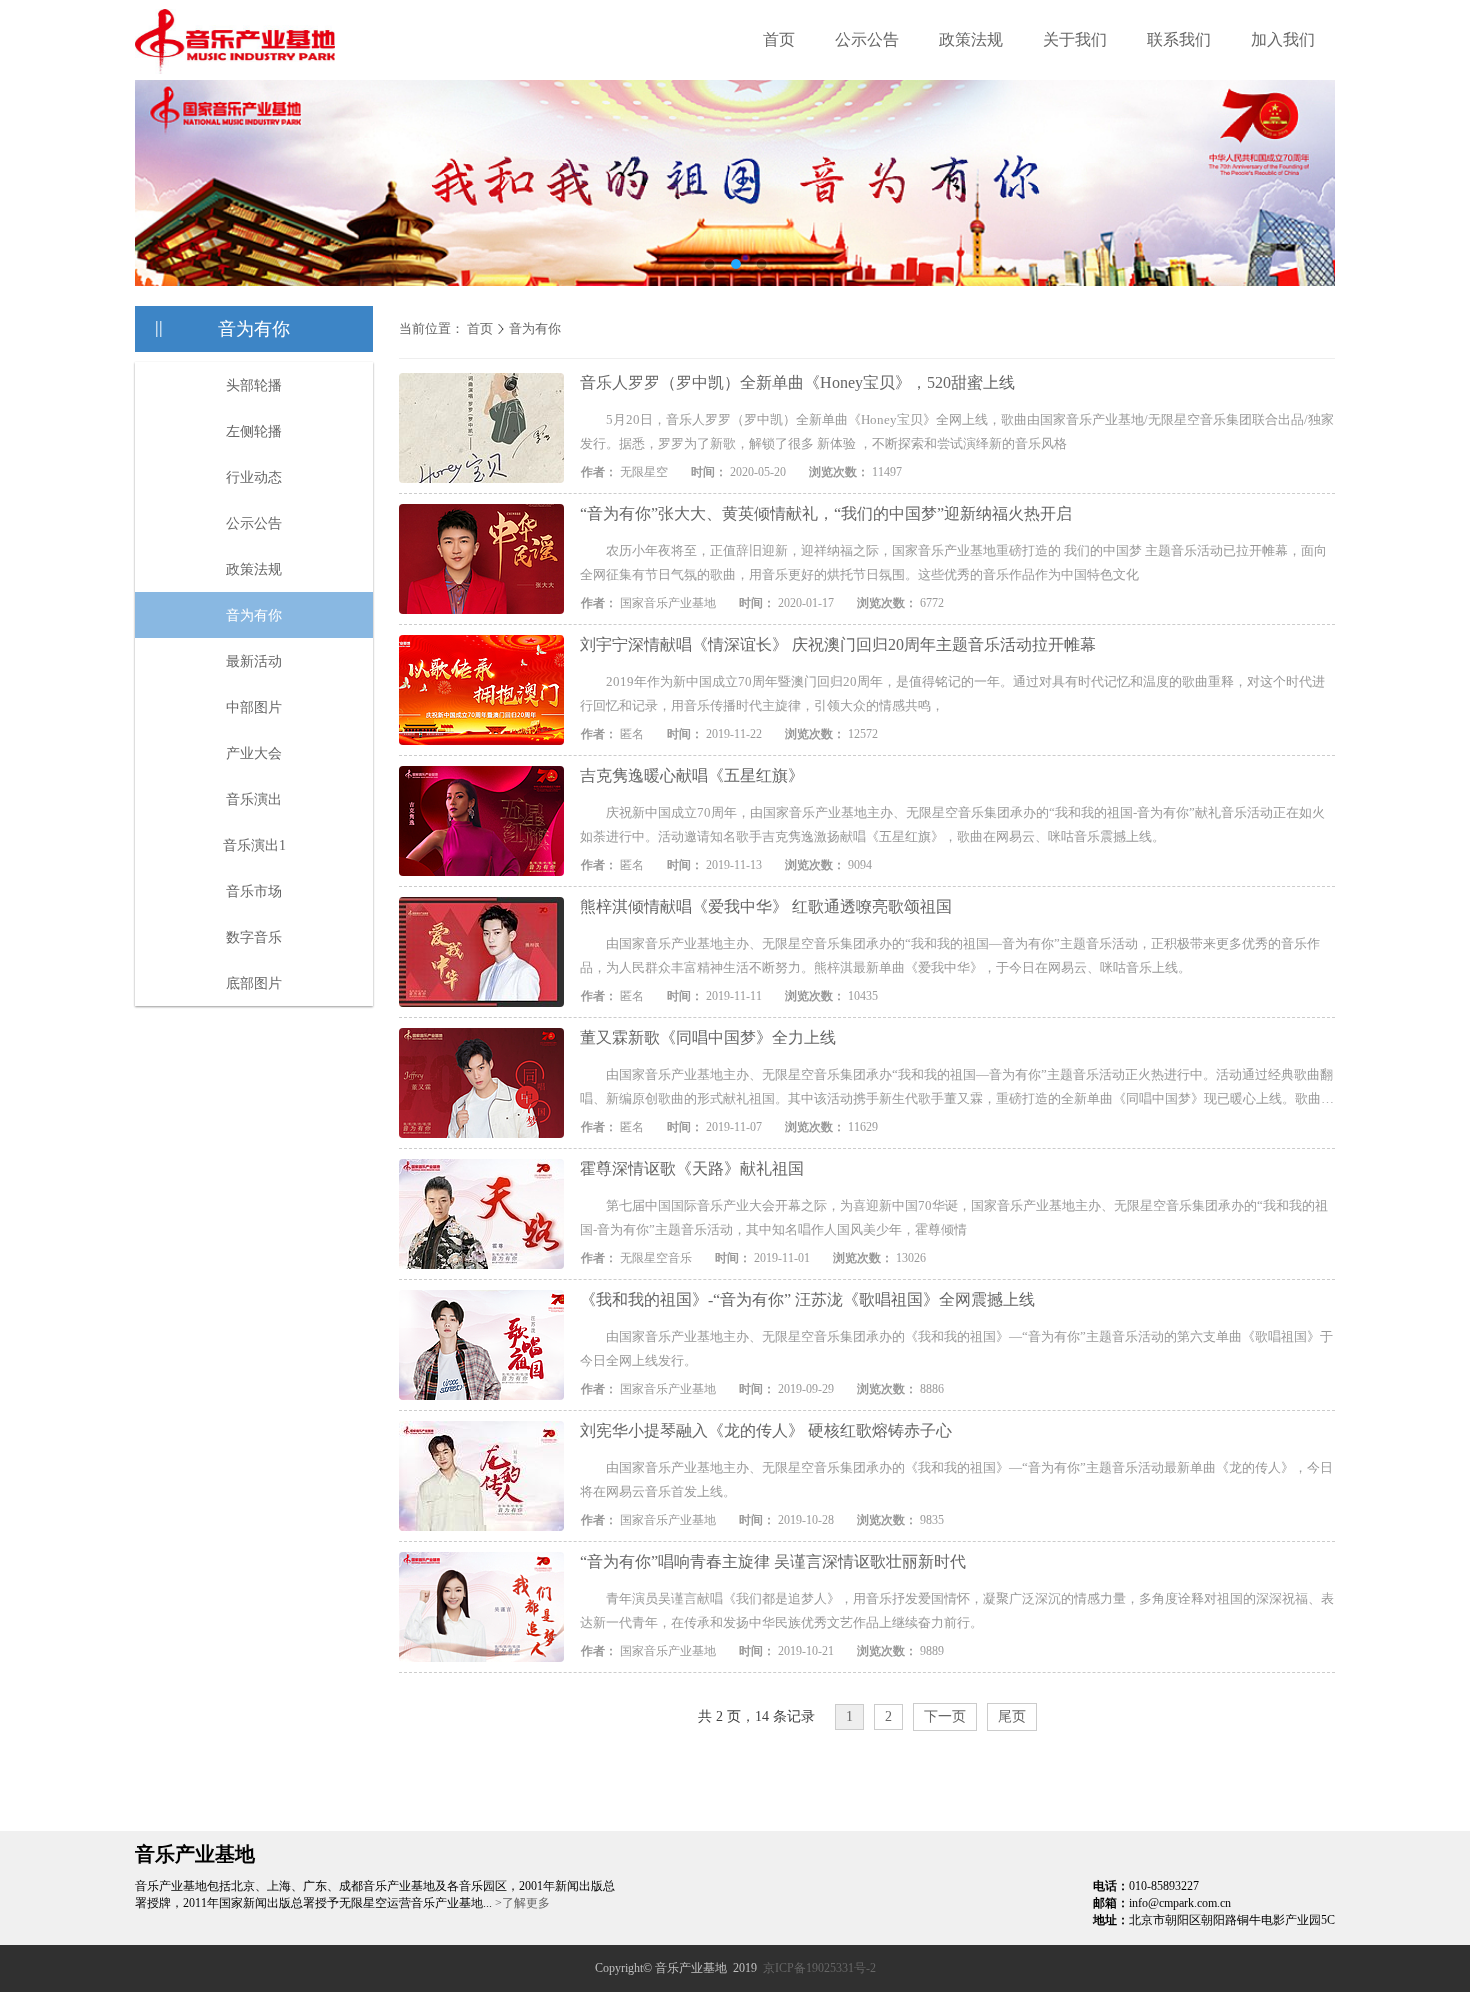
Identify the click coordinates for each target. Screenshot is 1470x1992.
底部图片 (254, 983)
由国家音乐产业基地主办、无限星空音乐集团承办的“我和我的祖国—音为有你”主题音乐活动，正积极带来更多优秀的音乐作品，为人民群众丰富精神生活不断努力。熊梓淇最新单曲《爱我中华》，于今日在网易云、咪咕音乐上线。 (950, 955)
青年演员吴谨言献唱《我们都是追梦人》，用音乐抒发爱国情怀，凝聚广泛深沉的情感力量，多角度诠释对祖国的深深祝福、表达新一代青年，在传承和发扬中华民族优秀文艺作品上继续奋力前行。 (957, 1610)
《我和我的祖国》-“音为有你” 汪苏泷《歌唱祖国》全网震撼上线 (807, 1299)
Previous (165, 168)
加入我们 (1283, 39)
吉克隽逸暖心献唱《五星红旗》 (692, 775)
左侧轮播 (254, 431)
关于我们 (1075, 39)
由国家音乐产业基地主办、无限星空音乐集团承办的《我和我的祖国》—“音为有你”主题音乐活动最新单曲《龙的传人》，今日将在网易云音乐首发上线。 (956, 1479)
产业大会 (254, 753)
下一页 (945, 1716)
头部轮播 (254, 385)
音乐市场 (254, 891)
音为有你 (254, 615)
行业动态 (254, 477)
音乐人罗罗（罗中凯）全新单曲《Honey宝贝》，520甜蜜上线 (797, 382)
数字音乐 (254, 937)
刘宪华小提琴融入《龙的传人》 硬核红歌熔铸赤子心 (766, 1430)
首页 (779, 39)
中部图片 (254, 707)
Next (1305, 168)
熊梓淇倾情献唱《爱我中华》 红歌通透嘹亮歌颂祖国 (766, 906)
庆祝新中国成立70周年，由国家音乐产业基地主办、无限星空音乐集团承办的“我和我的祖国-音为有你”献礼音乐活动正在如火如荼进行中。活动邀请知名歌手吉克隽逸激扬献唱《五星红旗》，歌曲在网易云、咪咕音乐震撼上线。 (952, 824)
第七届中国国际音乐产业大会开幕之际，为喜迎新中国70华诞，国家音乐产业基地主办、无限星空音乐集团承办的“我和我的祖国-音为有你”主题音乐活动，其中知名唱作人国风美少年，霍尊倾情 (954, 1217)
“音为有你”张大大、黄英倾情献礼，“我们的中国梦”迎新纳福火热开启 (826, 513)
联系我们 (1179, 39)
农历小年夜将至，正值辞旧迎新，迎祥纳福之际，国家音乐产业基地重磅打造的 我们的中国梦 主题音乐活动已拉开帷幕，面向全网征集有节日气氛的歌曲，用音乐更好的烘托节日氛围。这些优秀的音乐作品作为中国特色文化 (953, 562)
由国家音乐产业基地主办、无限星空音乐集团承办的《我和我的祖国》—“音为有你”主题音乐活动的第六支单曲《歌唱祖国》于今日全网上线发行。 (956, 1348)
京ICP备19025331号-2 (819, 1968)
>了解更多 (522, 1903)
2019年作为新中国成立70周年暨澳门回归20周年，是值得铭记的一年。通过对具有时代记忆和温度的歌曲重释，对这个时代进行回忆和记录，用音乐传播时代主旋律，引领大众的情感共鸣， (952, 693)
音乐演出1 (254, 845)
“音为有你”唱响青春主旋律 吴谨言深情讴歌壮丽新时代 (773, 1561)
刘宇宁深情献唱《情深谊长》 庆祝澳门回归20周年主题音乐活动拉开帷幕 (838, 644)
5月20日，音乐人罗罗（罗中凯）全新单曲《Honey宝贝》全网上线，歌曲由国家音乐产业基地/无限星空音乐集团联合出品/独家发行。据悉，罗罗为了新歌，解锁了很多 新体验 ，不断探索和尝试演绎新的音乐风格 (957, 431)
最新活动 (254, 661)
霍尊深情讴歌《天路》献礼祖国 (692, 1168)
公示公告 (867, 39)
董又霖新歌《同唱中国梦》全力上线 (708, 1037)
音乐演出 (254, 799)
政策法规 (971, 39)
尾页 (1012, 1716)
